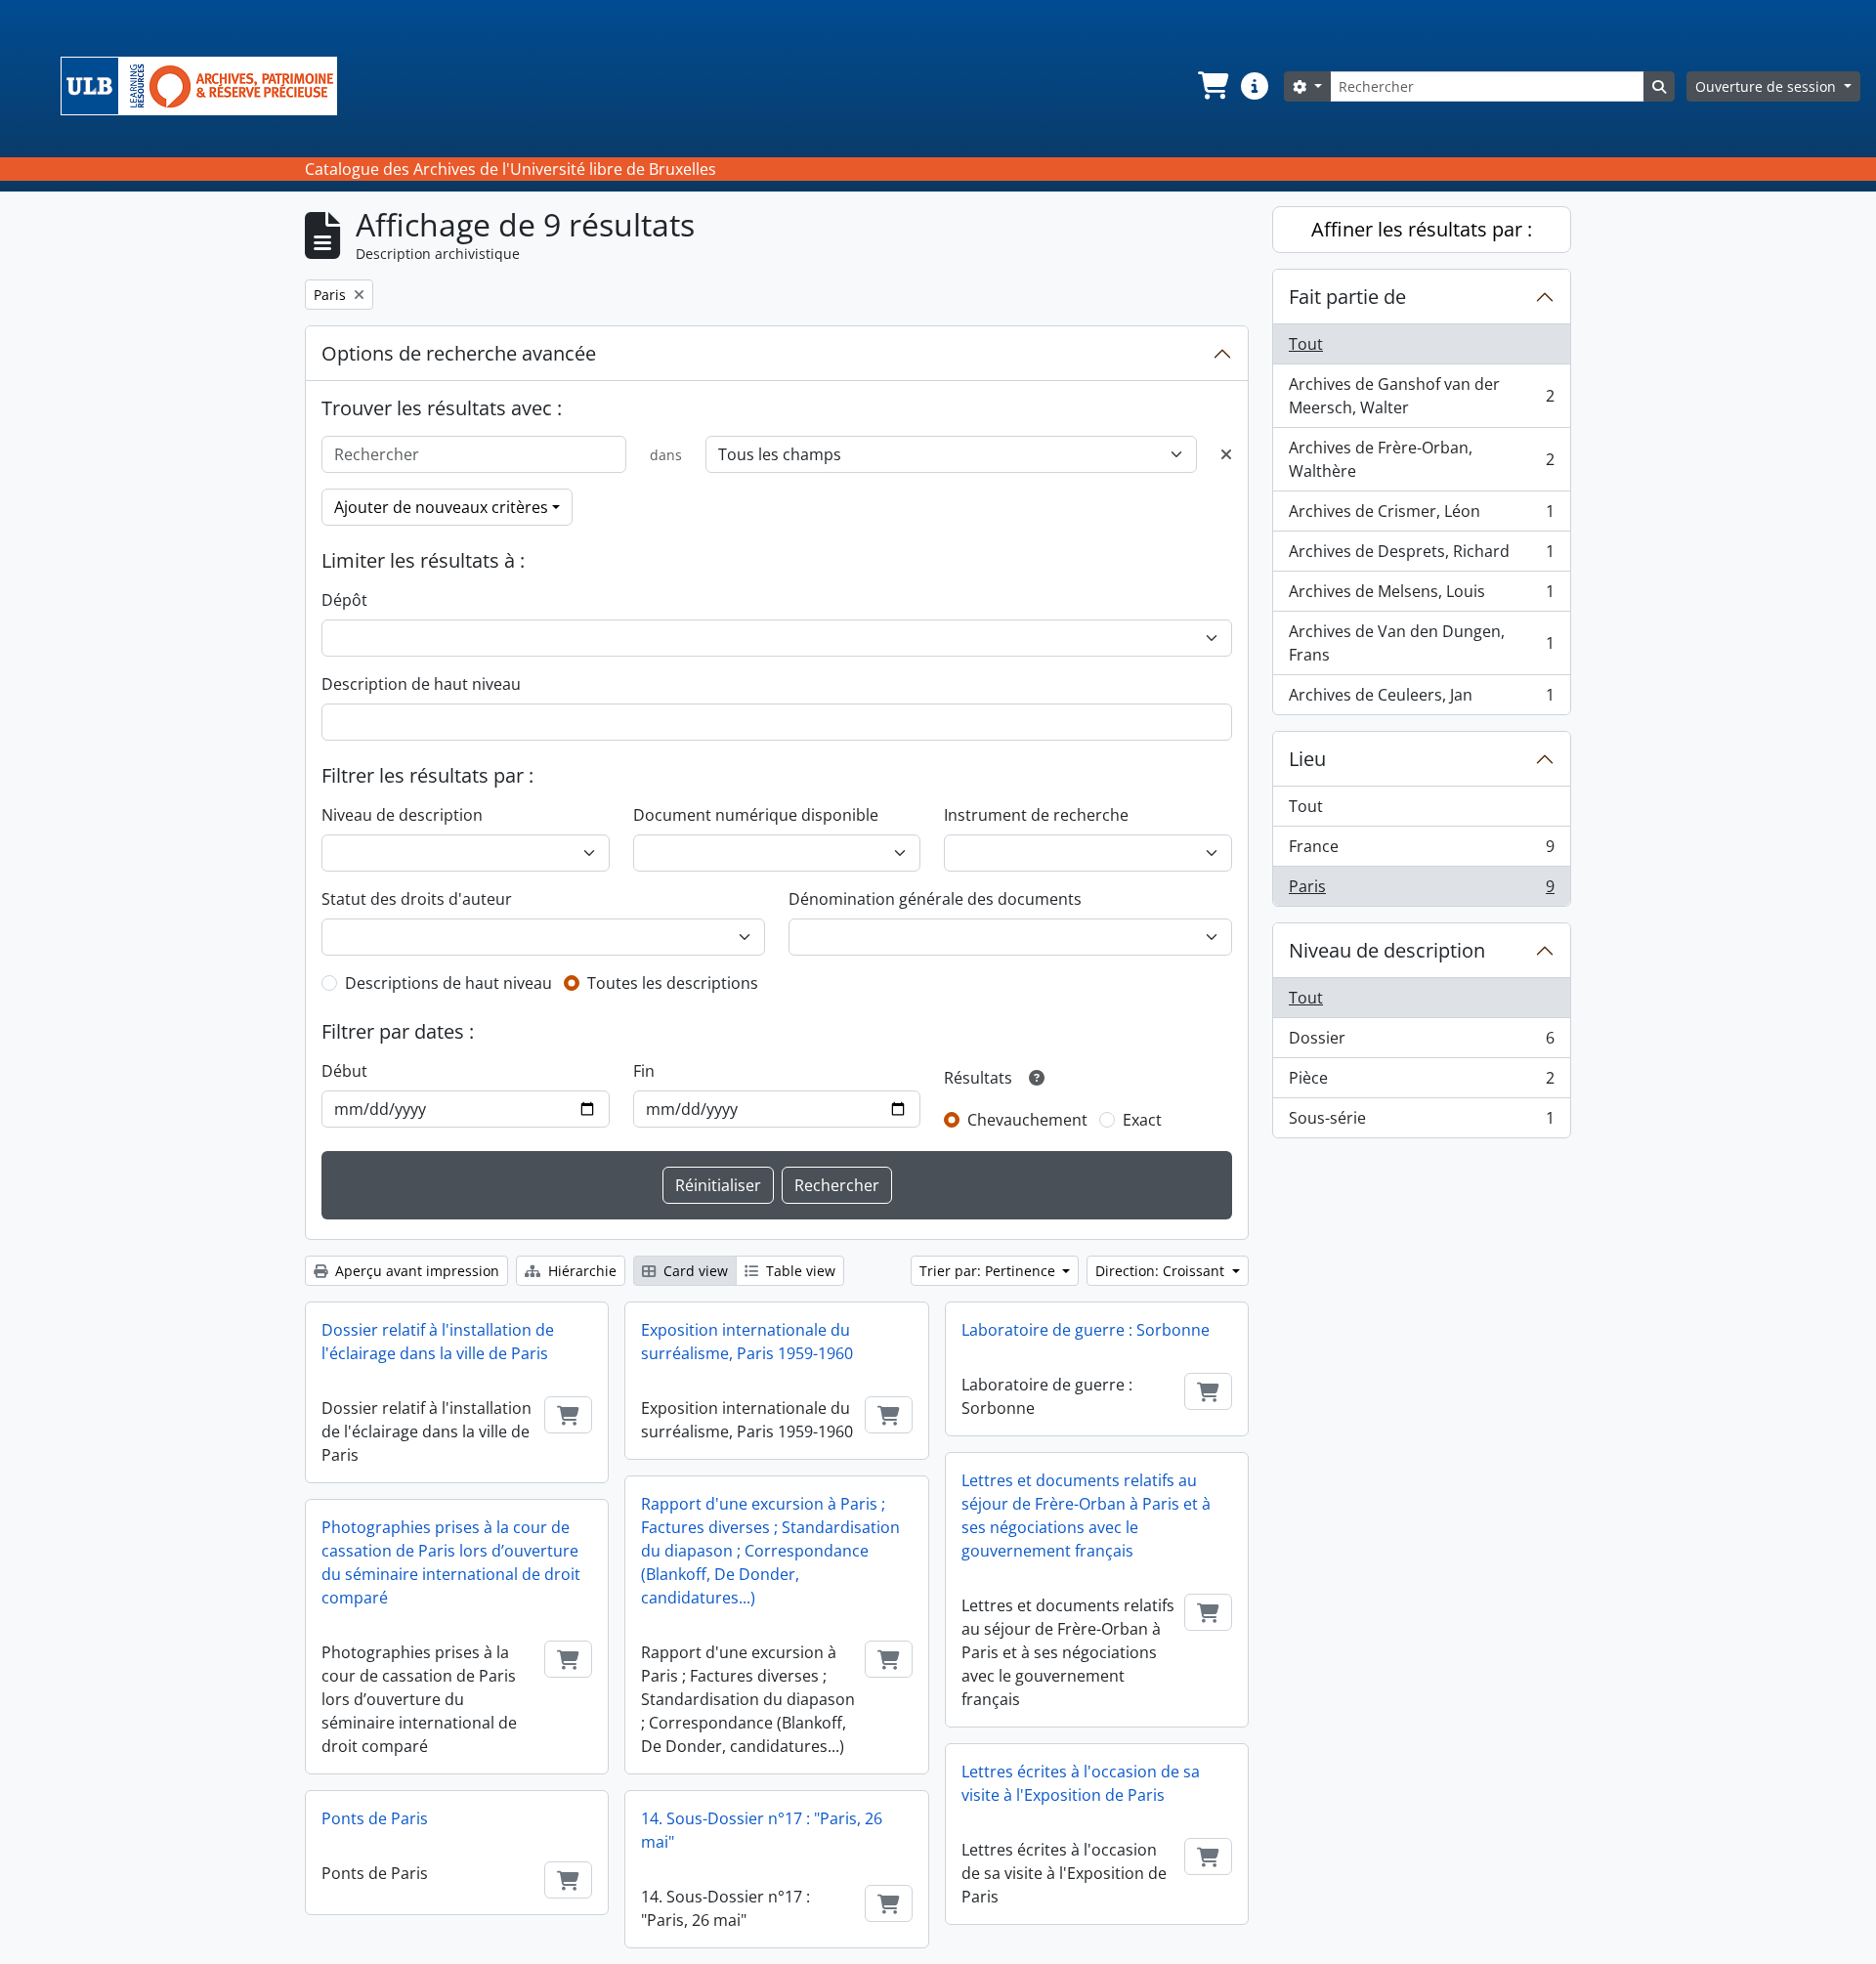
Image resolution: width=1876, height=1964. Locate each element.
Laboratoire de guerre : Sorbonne (1086, 1330)
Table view (799, 1271)
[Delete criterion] (1226, 454)
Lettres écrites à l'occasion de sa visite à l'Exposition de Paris (1081, 1783)
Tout (1306, 344)
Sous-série (1421, 1122)
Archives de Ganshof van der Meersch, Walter (1421, 396)
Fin (644, 1071)
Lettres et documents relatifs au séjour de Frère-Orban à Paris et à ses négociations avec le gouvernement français (1086, 1516)
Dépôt (344, 600)
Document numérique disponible (756, 815)
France (1421, 851)
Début (344, 1071)
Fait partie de (1347, 297)
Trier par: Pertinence (989, 1271)
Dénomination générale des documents (935, 899)
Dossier (1421, 1043)
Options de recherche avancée (459, 353)
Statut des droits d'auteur (417, 899)
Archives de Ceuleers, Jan (1421, 699)
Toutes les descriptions (673, 983)
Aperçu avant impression (415, 1271)
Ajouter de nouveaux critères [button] (441, 507)
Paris (1421, 891)
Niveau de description (402, 815)
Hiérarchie (580, 1271)
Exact (1142, 1120)
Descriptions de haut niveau (448, 983)
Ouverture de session (1768, 86)
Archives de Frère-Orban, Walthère (1421, 459)
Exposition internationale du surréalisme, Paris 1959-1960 (747, 1342)
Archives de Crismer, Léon (1421, 516)
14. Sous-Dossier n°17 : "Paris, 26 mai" (762, 1830)
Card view (694, 1271)
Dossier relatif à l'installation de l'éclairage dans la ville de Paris (438, 1342)
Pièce (1421, 1083)
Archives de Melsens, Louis (1421, 596)
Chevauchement (1027, 1120)
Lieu (1307, 759)
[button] (1212, 86)
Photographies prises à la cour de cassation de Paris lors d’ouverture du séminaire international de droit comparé (451, 1562)
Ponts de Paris (375, 1818)
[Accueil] (207, 86)
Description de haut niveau (421, 684)
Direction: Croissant (1162, 1271)
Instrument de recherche (1036, 815)
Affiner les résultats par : (1422, 229)
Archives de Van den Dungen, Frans (1421, 643)
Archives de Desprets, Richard (1421, 556)
